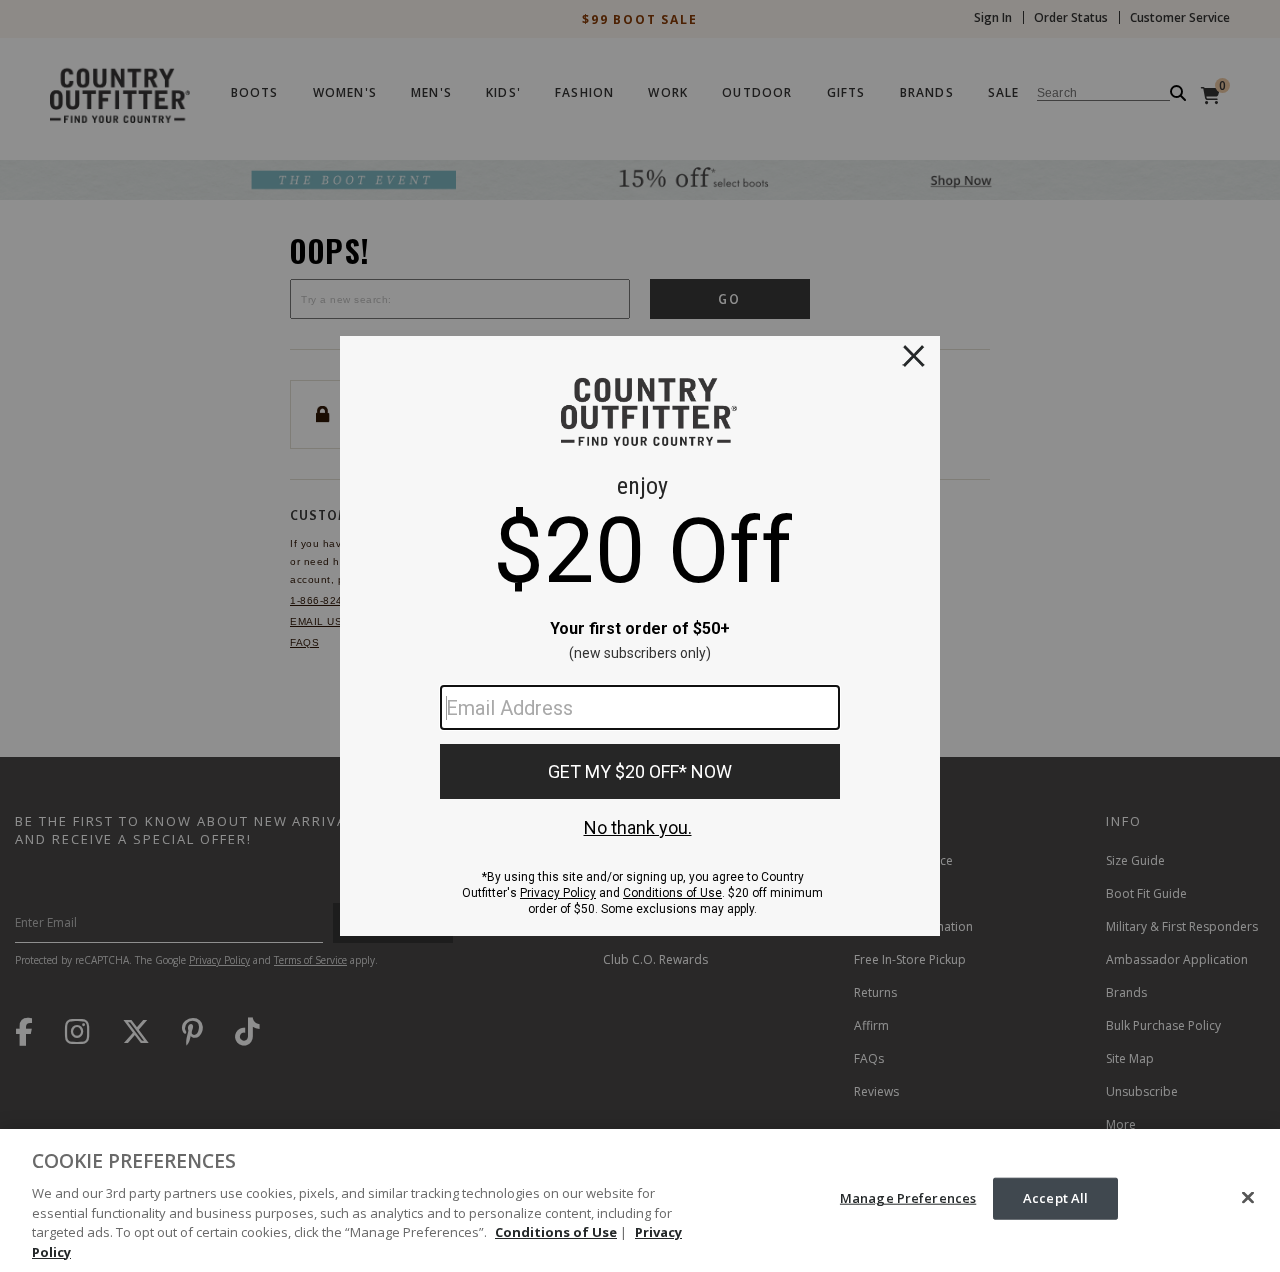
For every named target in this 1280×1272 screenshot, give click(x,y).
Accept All (1055, 1198)
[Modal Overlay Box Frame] (640, 636)
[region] (640, 1200)
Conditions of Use (556, 1232)
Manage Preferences (908, 1198)
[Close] (1248, 1198)
